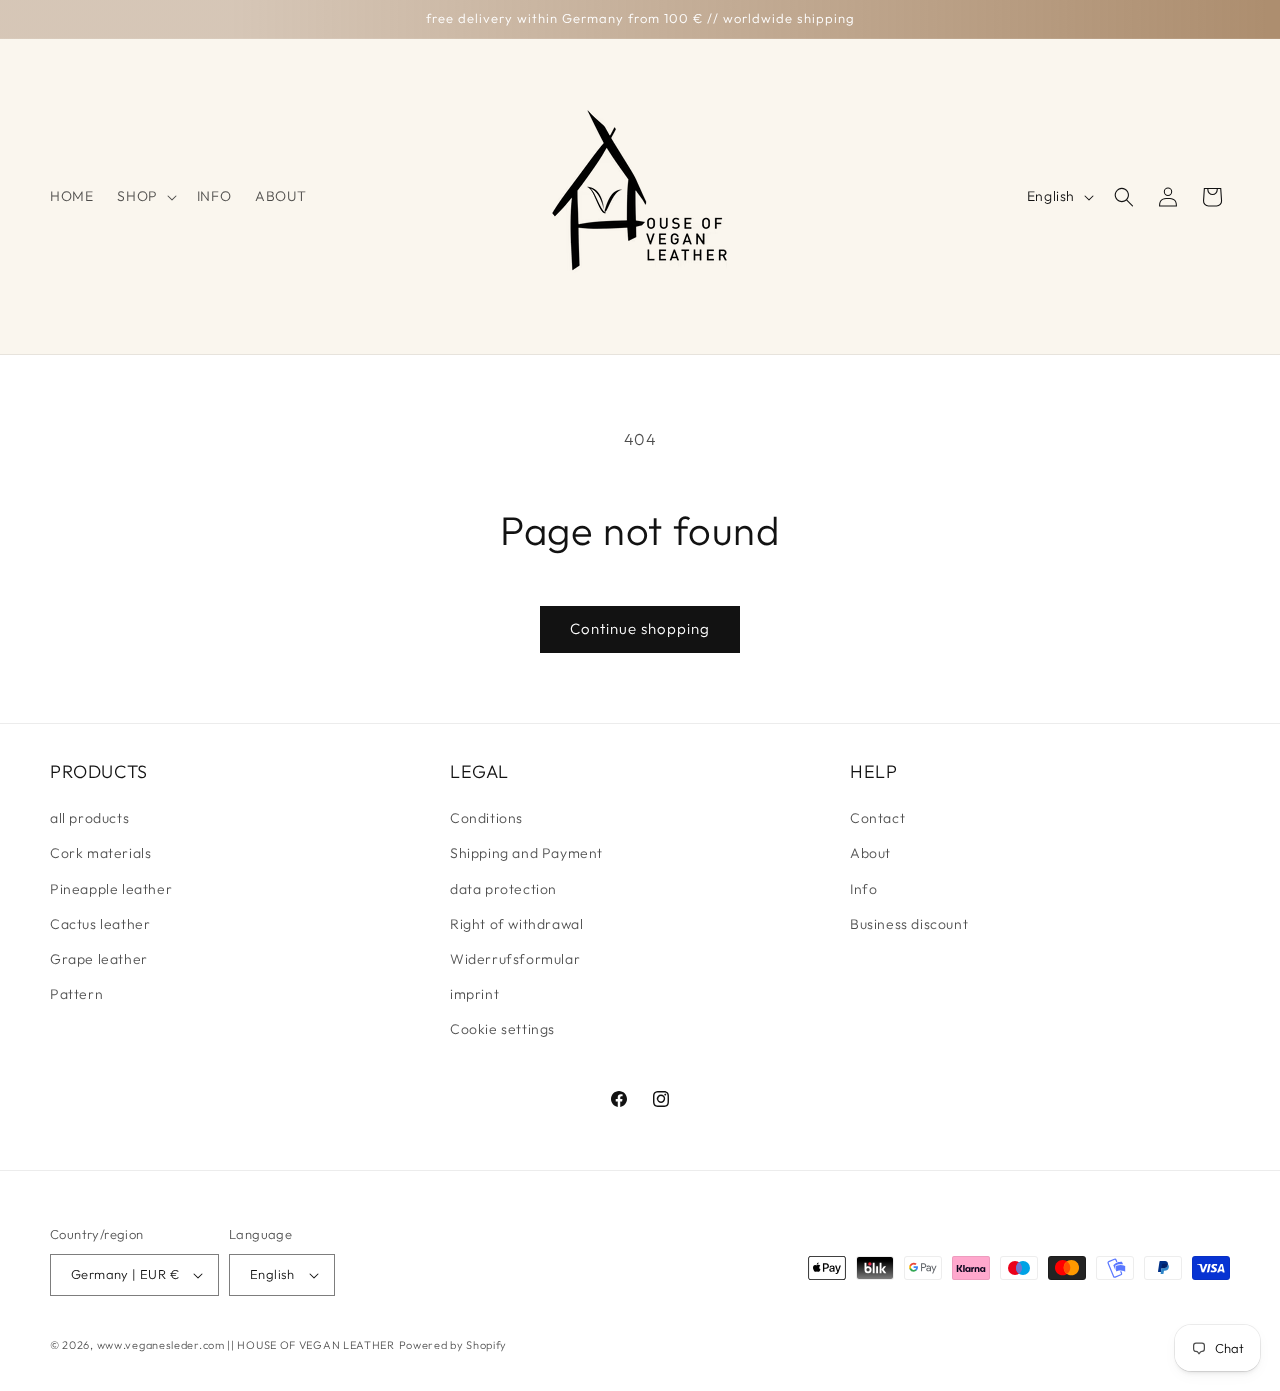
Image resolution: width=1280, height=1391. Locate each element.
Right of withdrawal (516, 924)
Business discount (909, 924)
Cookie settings (502, 1029)
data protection (503, 889)
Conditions (486, 818)
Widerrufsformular (515, 959)
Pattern (76, 994)
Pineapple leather (111, 889)
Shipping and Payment (526, 853)
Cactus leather (100, 924)
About (870, 853)
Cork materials (100, 853)
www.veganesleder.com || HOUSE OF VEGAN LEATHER (246, 1345)
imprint (474, 994)
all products (89, 818)
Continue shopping (640, 628)
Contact (877, 818)
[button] (144, 196)
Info (863, 889)
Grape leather (99, 959)
